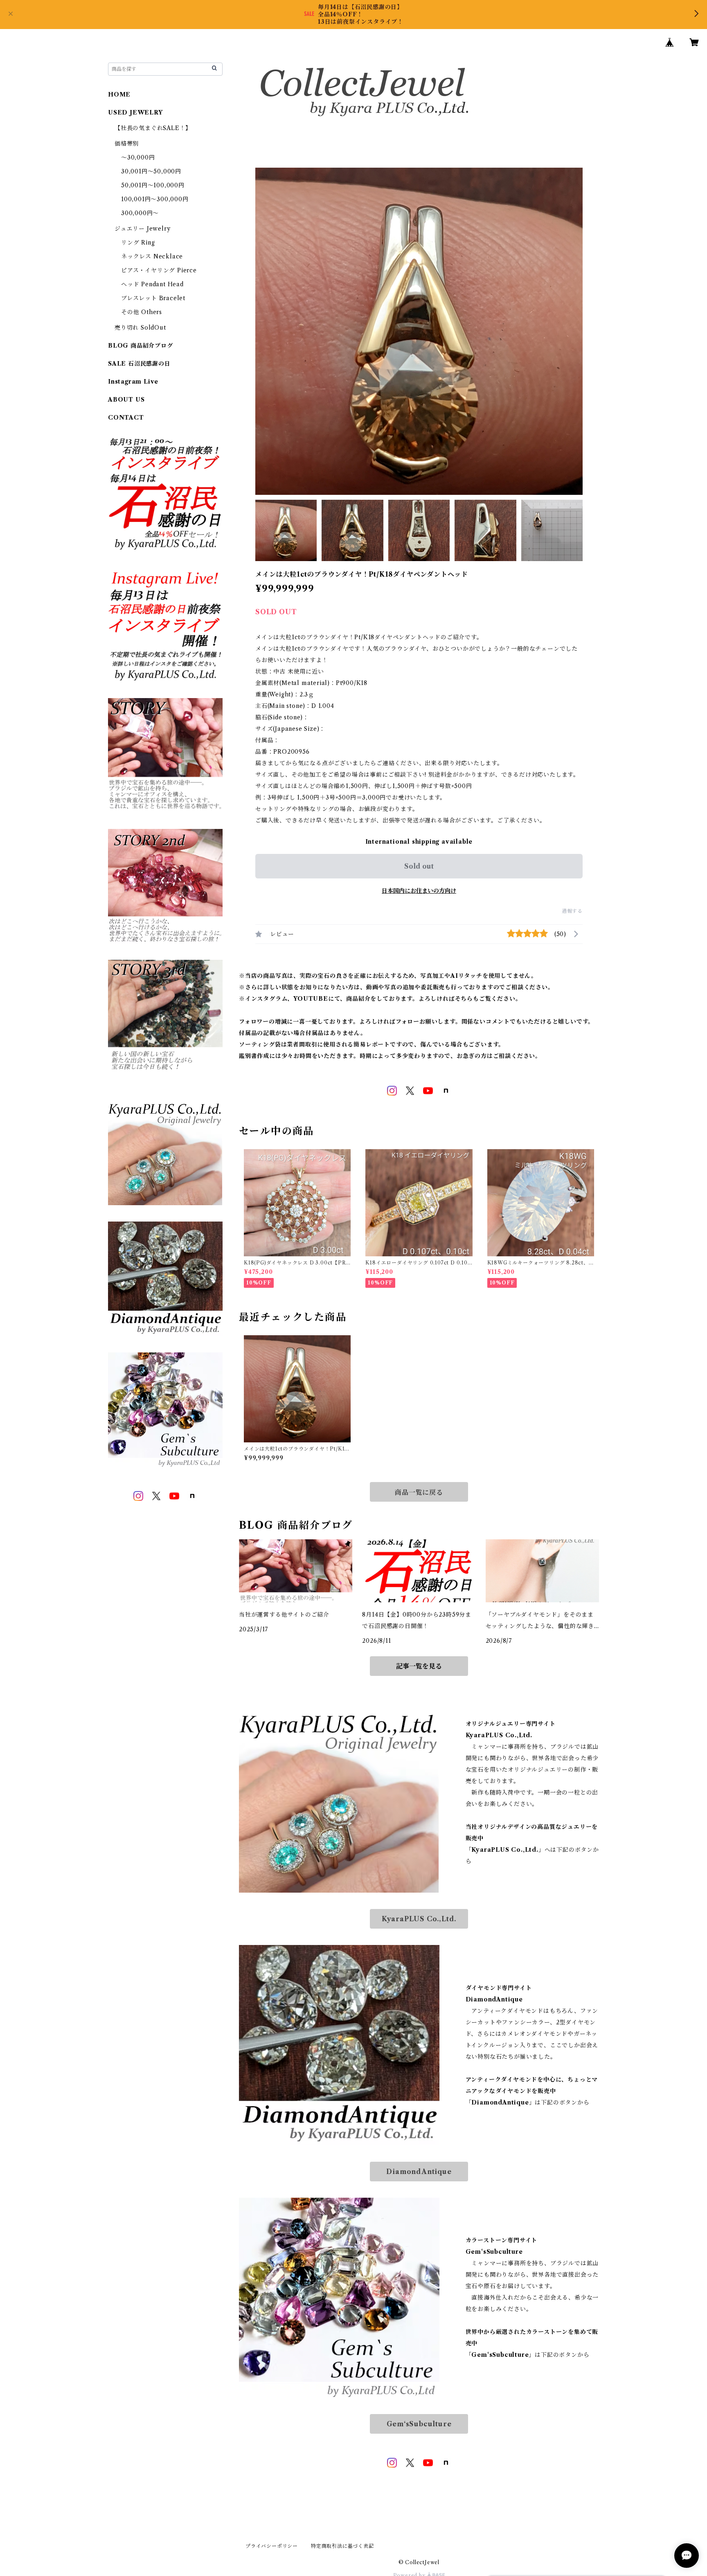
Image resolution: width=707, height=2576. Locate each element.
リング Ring (138, 243)
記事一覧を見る (419, 1666)
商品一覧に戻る (419, 1492)
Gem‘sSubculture (419, 2424)
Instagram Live (133, 382)
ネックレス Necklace (152, 256)
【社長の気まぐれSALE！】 (153, 128)
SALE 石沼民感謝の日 (139, 364)
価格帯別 (127, 144)
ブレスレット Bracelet (153, 298)
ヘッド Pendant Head (152, 284)
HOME (119, 94)
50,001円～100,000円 (153, 185)
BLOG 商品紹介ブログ (141, 346)
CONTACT (126, 418)
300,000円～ (140, 213)
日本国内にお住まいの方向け (419, 891)
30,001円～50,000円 (151, 171)
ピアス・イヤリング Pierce (159, 270)
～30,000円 (138, 157)
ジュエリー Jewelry (142, 229)
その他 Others (142, 312)
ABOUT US (126, 400)
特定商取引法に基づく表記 (342, 2546)
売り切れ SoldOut (140, 328)
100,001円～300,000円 (155, 199)
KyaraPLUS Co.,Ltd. (419, 1919)
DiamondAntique (419, 2172)
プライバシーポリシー (272, 2546)
